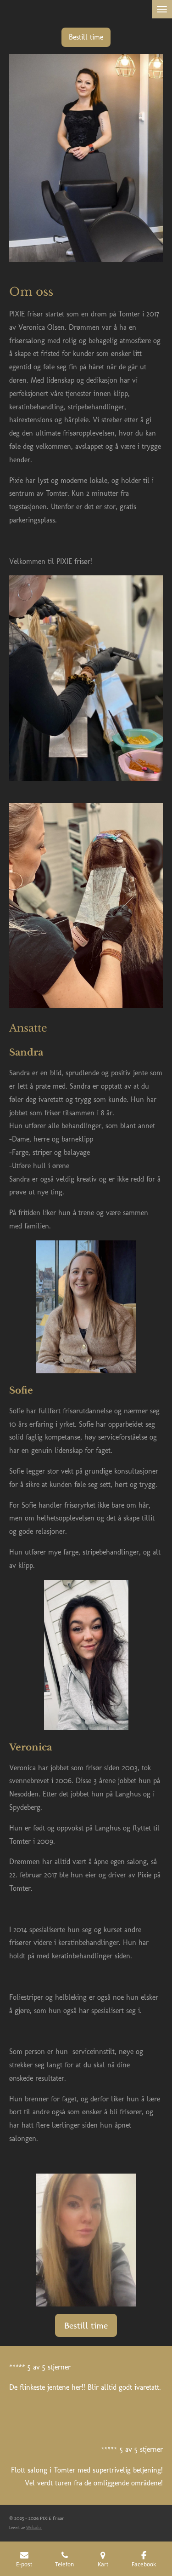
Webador (34, 2527)
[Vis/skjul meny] (162, 9)
